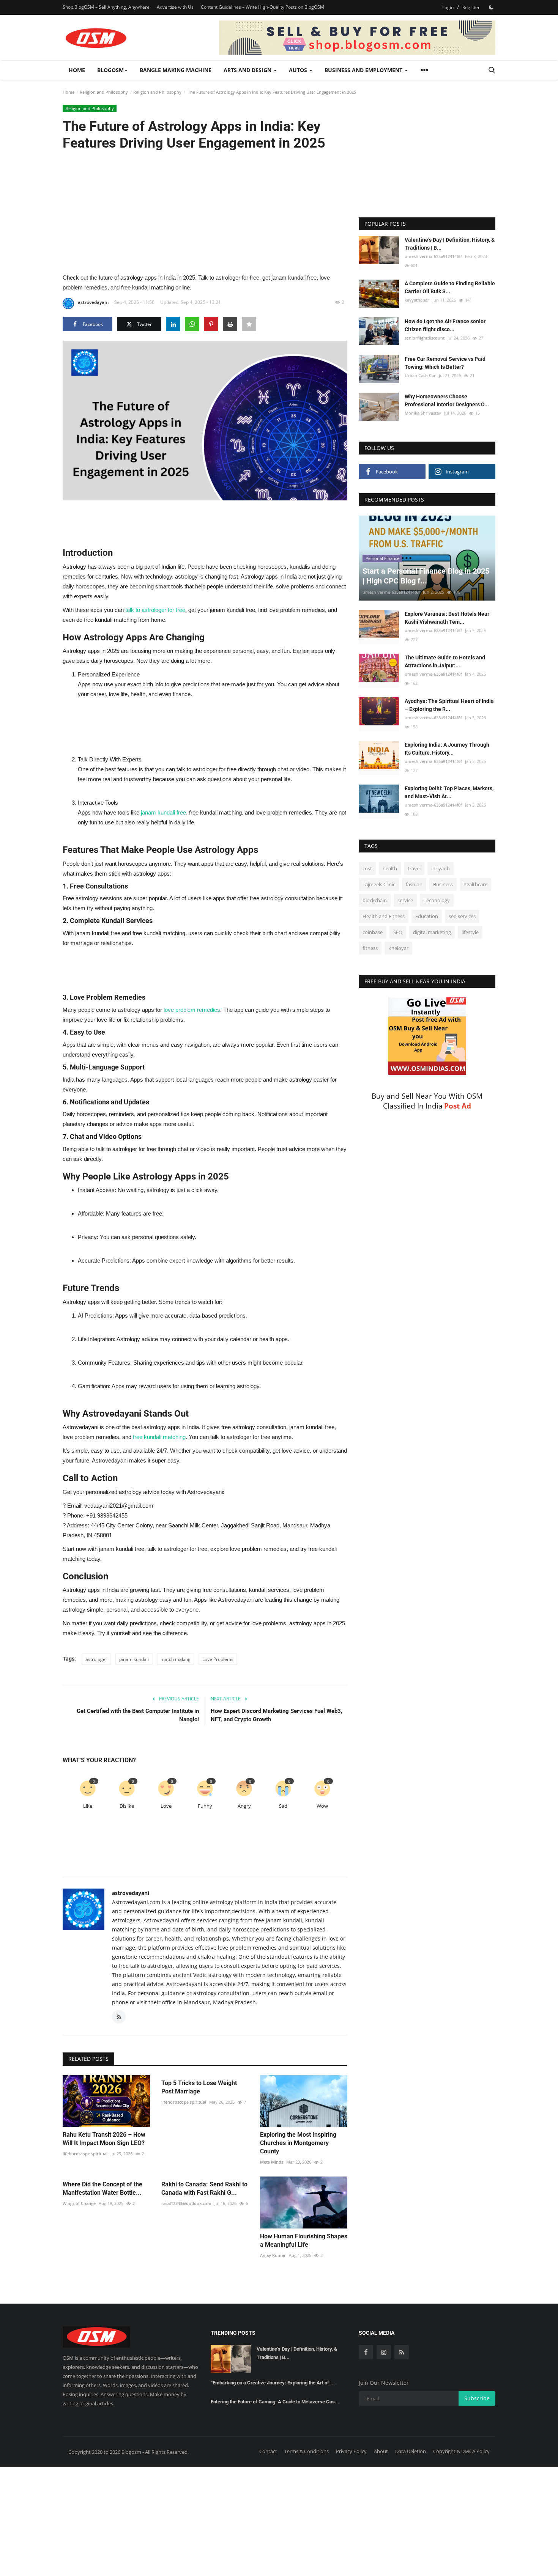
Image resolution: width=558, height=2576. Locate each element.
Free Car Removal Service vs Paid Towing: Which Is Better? (445, 362)
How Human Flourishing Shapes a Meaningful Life (304, 2240)
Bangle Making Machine (176, 70)
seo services (462, 916)
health (390, 868)
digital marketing (432, 932)
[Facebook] (366, 2352)
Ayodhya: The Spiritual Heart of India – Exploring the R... (449, 705)
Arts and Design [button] (248, 70)
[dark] (491, 7)
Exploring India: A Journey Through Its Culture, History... (447, 749)
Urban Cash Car (420, 375)
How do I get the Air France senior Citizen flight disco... (445, 325)
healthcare (475, 884)
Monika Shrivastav (423, 413)
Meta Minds (272, 2162)
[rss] (402, 2352)
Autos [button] (299, 70)
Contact (268, 2451)
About (381, 2451)
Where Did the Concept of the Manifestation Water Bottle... (102, 2188)
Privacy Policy (351, 2451)
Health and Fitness (384, 916)
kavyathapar (417, 300)
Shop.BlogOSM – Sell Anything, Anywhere (106, 7)
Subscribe (477, 2398)
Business (443, 884)
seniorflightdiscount (425, 337)
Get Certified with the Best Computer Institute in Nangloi (138, 1715)
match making (176, 1659)
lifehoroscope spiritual (85, 2154)
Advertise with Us (175, 7)
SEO (398, 932)
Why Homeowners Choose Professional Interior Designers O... (447, 400)
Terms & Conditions (307, 2451)
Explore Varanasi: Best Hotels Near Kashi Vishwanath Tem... (447, 618)
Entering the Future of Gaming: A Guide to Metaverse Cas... (275, 2402)
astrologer (96, 1659)
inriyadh (441, 868)
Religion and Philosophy (104, 92)
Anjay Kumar (273, 2255)
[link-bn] (357, 38)
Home (77, 70)
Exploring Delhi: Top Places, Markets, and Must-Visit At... (449, 792)
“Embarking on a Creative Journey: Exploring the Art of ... (273, 2383)
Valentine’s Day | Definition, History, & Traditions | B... (450, 244)
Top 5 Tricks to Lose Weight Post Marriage (199, 2087)
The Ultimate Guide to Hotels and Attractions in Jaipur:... (445, 661)
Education (427, 916)
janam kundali (134, 1659)
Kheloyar (398, 948)
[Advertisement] (205, 211)
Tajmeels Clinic (379, 884)
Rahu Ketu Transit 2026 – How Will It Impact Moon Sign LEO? (104, 2139)
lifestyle (470, 932)
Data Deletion (411, 2451)
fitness (370, 948)
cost (367, 868)
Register (471, 7)
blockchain (375, 900)
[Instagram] (384, 2352)
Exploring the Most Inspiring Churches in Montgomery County (298, 2143)
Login (448, 7)
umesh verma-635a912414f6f (433, 256)
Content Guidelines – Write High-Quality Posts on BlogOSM (262, 7)
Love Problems (218, 1659)
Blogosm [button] (110, 70)
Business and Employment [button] (364, 70)
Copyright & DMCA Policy (461, 2451)
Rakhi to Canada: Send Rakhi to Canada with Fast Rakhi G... (204, 2188)
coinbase (373, 932)
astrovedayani (93, 302)
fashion (414, 884)
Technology (437, 900)
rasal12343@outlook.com (186, 2203)
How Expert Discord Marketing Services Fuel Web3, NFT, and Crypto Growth (277, 1715)
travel (414, 868)
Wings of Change (79, 2203)
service (405, 900)
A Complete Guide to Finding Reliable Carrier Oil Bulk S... (450, 287)
